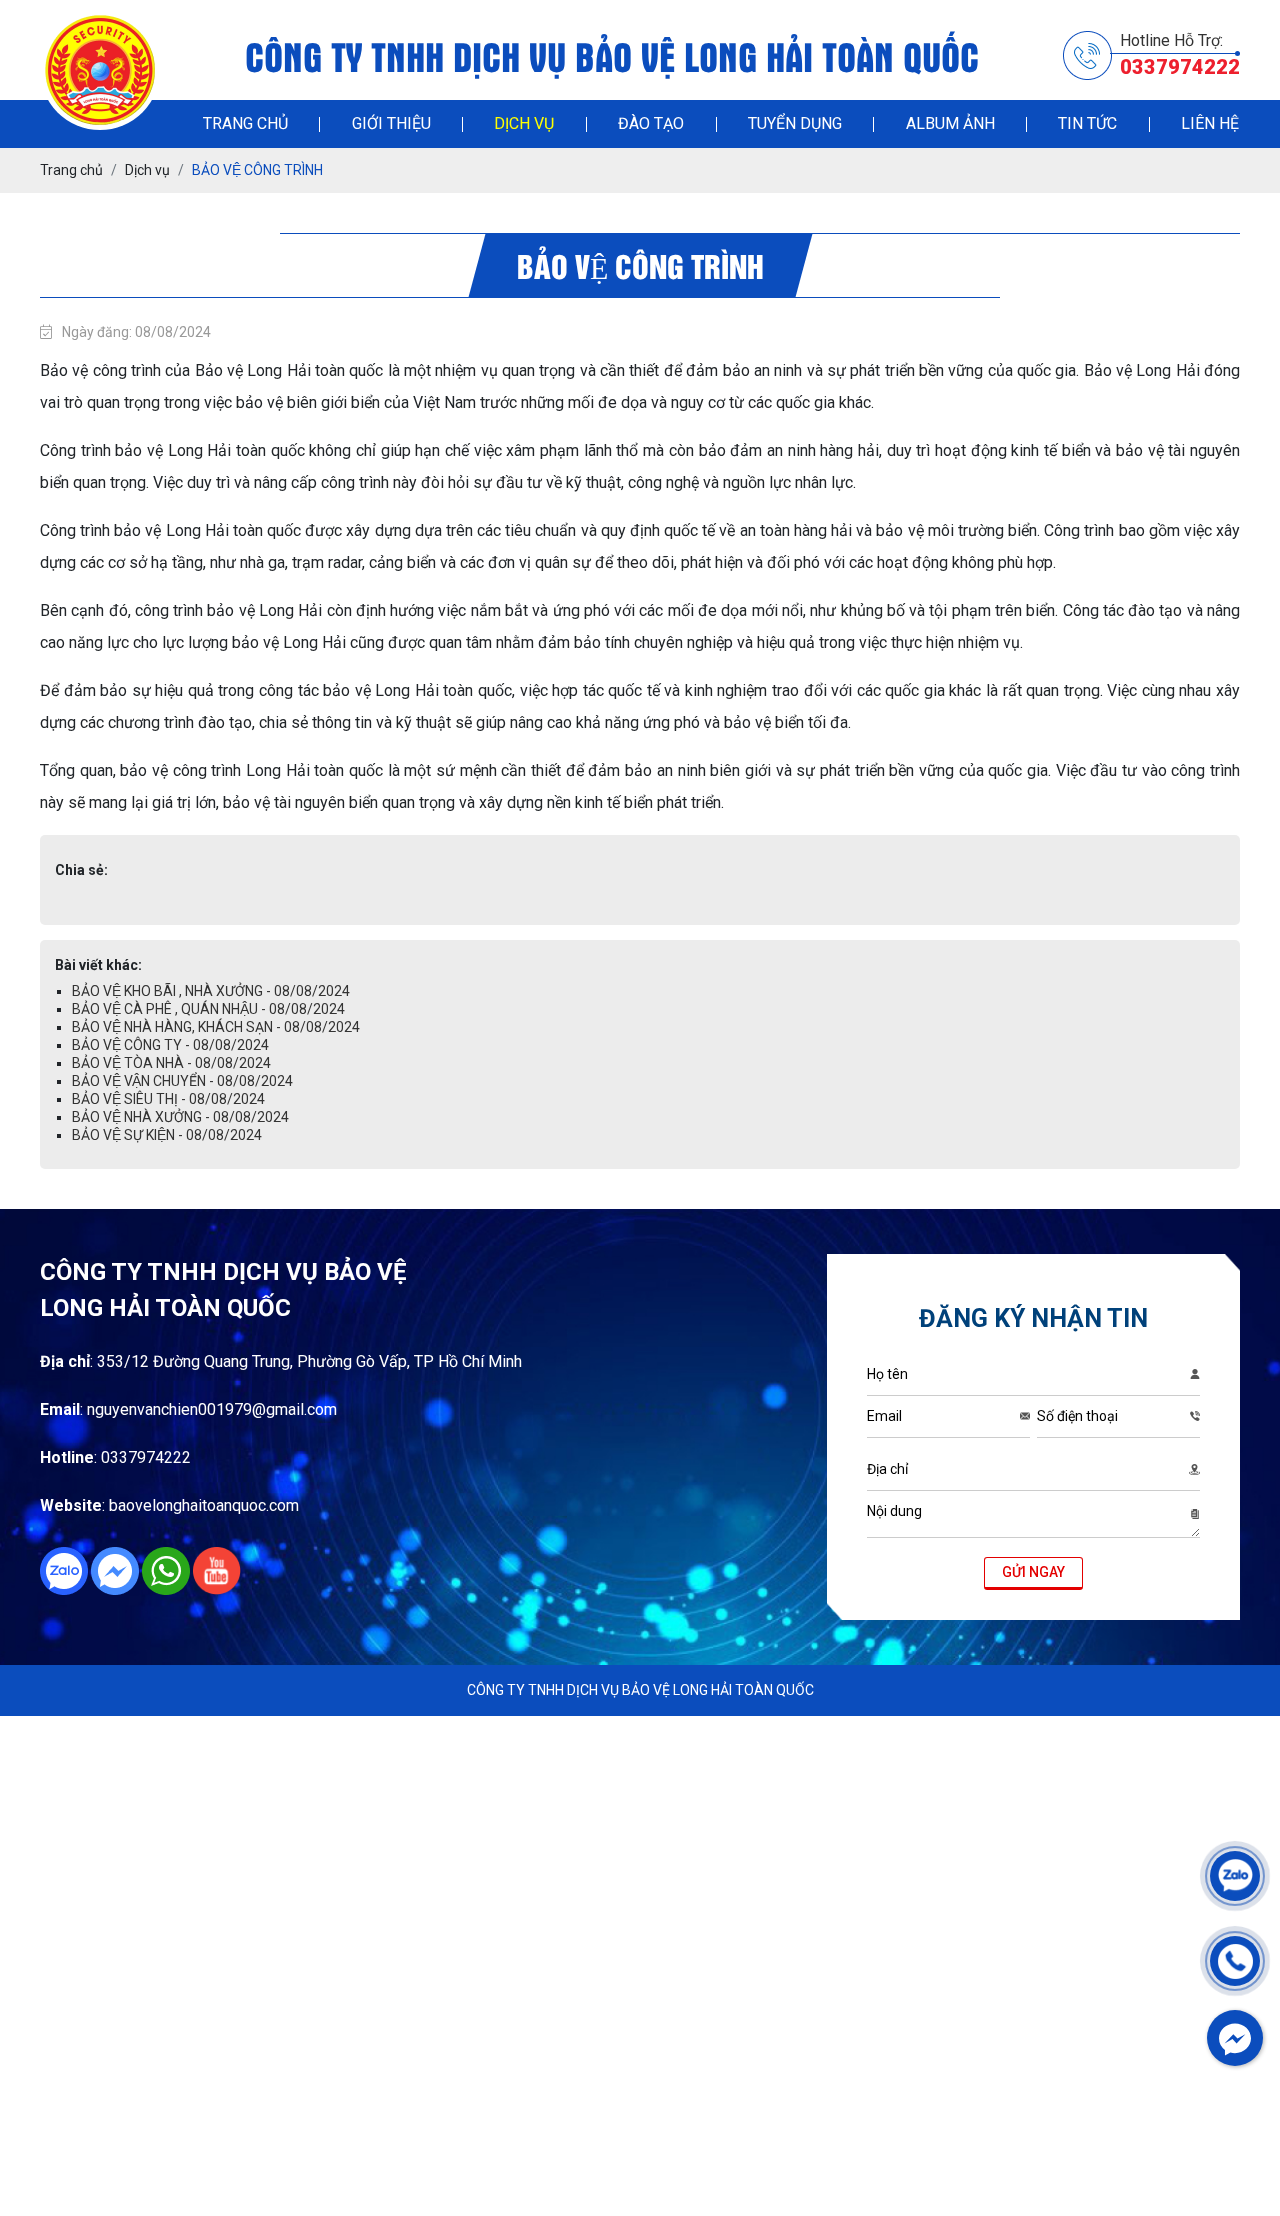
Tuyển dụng (795, 123)
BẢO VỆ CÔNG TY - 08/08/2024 (170, 1045)
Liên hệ (1210, 123)
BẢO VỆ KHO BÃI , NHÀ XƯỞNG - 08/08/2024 (211, 991)
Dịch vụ (524, 123)
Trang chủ (245, 123)
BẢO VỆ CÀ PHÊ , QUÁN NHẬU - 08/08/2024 (208, 1009)
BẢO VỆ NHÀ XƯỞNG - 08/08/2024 (180, 1117)
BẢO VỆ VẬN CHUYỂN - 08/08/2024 (182, 1081)
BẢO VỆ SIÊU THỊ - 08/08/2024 (168, 1099)
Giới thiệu (391, 123)
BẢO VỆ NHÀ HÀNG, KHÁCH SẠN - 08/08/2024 (216, 1027)
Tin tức (1087, 123)
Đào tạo (651, 123)
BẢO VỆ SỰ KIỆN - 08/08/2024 (167, 1135)
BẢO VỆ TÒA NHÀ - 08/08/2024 (171, 1063)
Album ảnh (950, 123)
